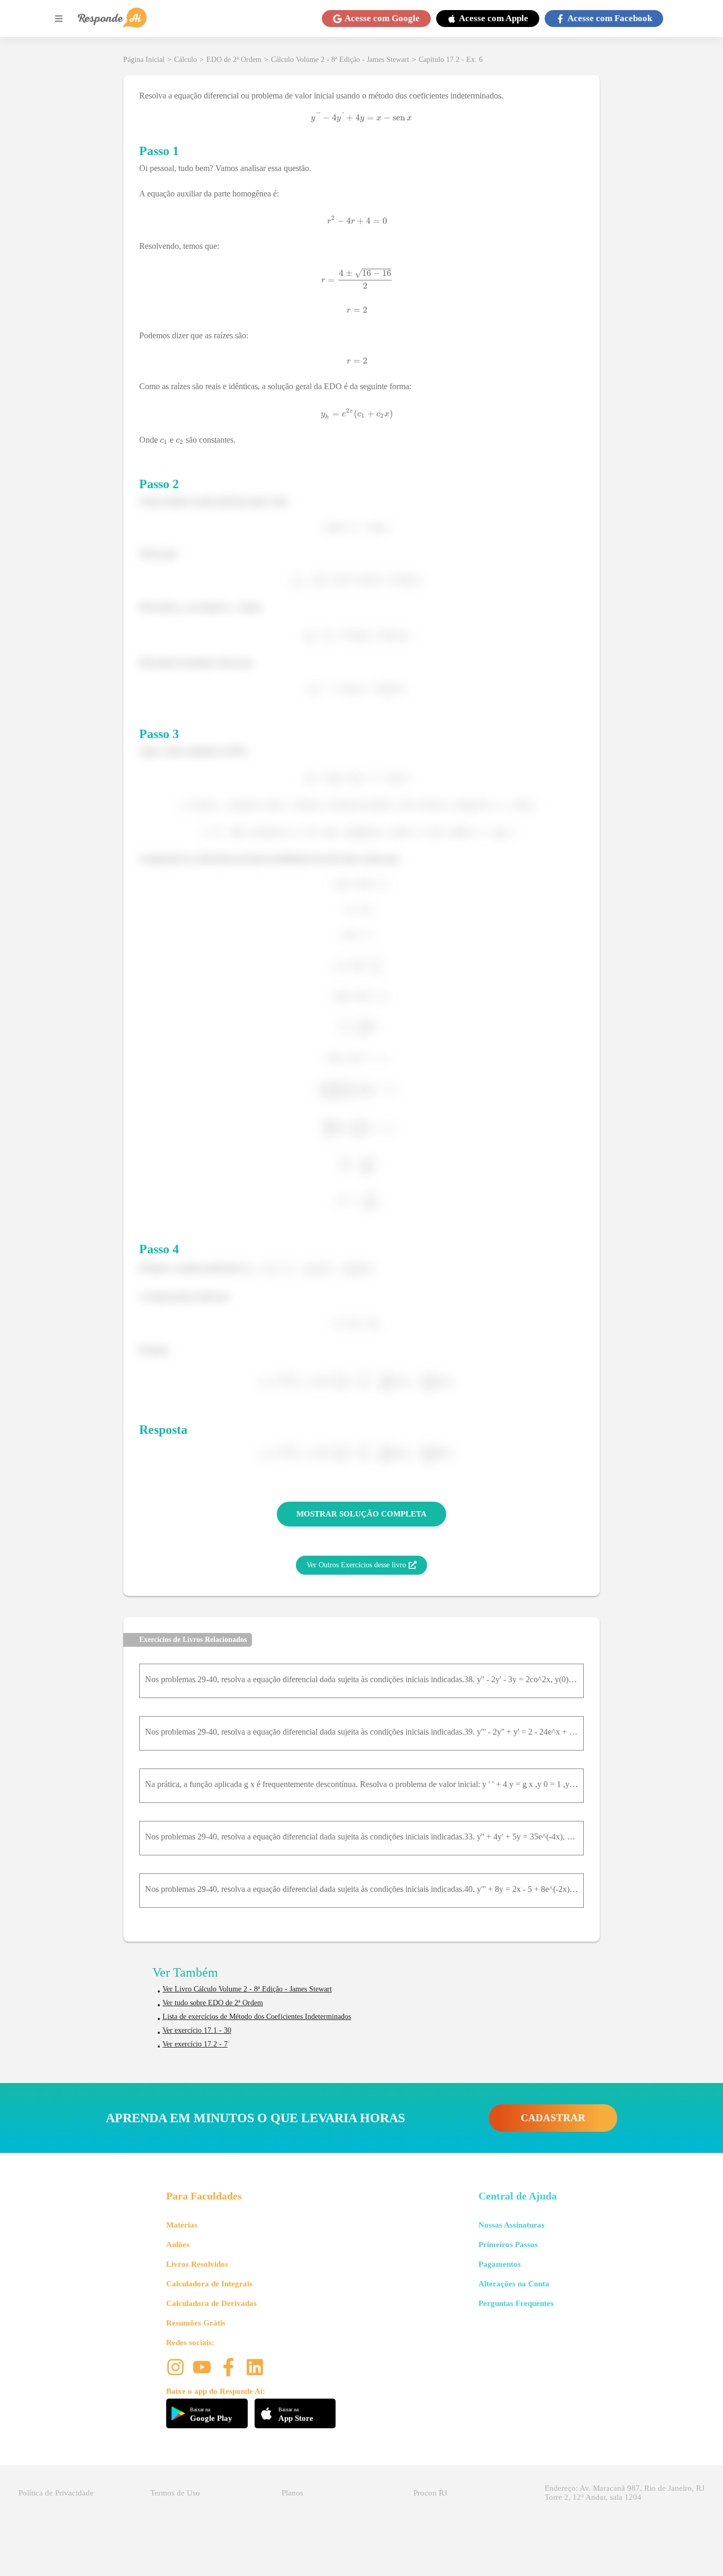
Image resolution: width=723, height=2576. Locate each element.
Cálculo (186, 60)
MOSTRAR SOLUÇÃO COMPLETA (361, 1514)
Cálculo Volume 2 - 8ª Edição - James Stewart (340, 60)
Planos (292, 2493)
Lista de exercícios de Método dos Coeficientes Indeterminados (257, 2017)
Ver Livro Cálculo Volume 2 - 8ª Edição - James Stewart (247, 1989)
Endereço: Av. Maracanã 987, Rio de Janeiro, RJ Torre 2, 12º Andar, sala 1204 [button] (625, 2493)
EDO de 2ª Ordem (234, 60)
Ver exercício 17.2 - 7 (195, 2044)
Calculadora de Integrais (209, 2284)
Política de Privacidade (56, 2493)
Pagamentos (500, 2264)
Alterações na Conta (514, 2284)
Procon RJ (430, 2493)
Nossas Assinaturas (512, 2225)
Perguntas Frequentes (516, 2303)
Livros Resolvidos (197, 2264)
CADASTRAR (553, 2118)
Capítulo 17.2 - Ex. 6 (451, 60)
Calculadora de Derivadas (211, 2303)
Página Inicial (144, 60)
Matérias (182, 2225)
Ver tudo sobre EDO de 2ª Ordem (213, 2003)
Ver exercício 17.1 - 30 (197, 2030)
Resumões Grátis (196, 2323)
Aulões (178, 2245)
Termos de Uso (175, 2493)
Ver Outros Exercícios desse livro (356, 1565)
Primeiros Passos (508, 2245)
